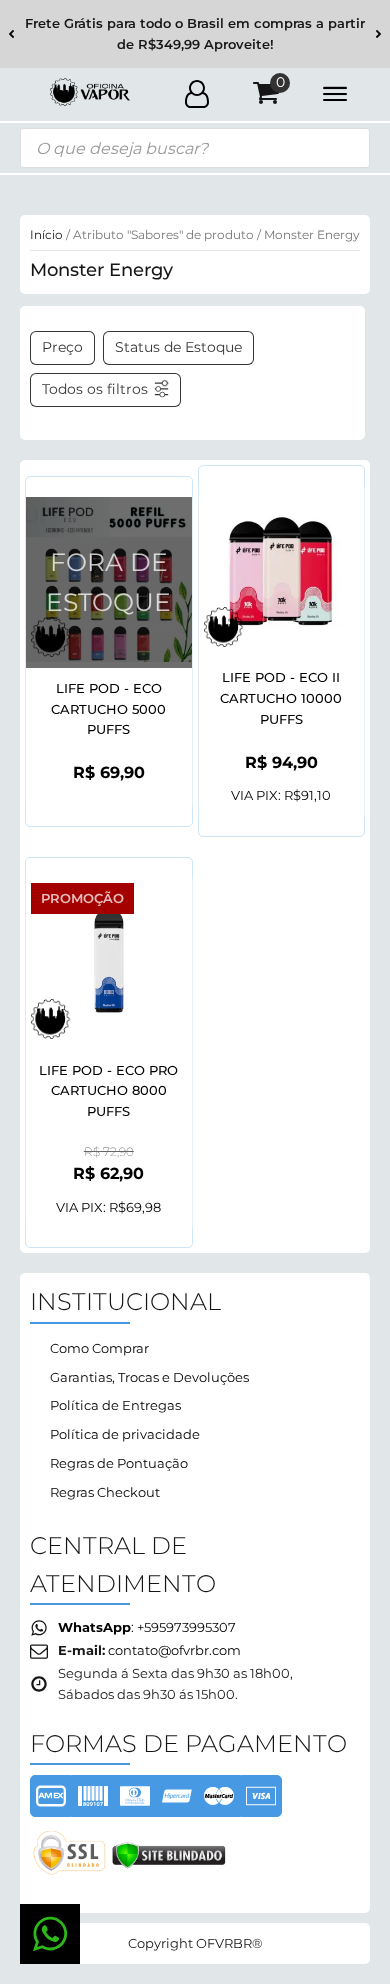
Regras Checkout (105, 1492)
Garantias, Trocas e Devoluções (149, 1377)
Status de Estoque (178, 347)
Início (46, 234)
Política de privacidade (125, 1434)
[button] (11, 34)
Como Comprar (99, 1348)
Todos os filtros (95, 389)
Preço (62, 347)
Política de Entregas (115, 1405)
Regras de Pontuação (119, 1463)
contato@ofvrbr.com (174, 1650)
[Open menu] (335, 94)
